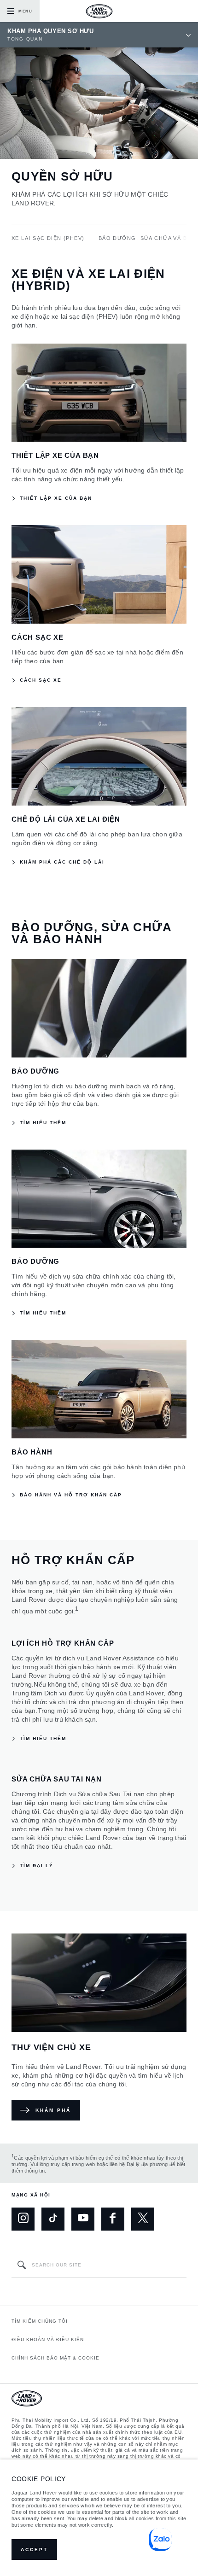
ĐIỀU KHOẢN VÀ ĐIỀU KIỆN (48, 2339)
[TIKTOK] (53, 2219)
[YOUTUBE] (83, 2219)
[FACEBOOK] (113, 2219)
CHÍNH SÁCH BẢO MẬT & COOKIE (55, 2358)
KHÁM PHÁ (53, 2110)
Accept (34, 2550)
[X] (143, 2219)
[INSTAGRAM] (23, 2219)
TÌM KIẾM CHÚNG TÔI (40, 2321)
